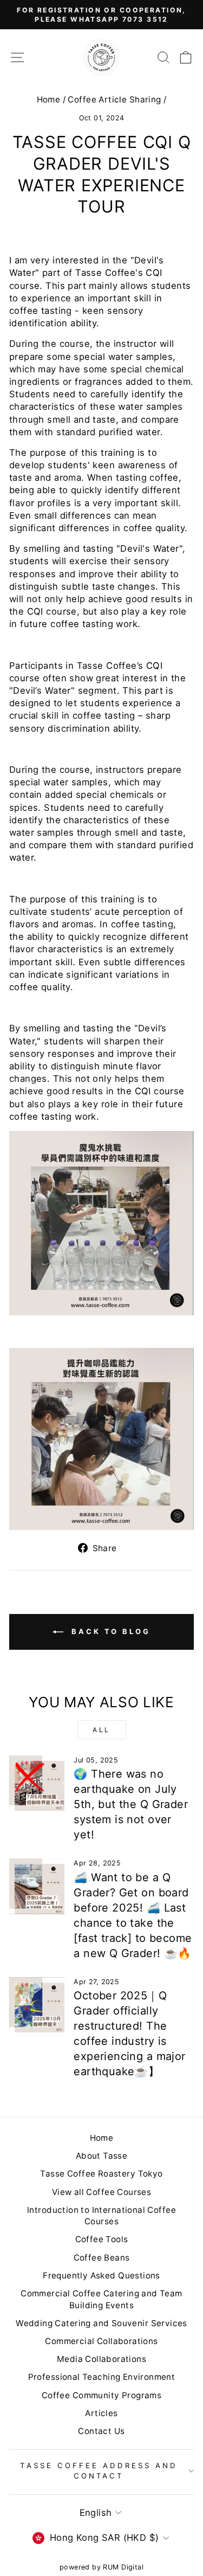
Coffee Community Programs (101, 2395)
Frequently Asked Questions (101, 2275)
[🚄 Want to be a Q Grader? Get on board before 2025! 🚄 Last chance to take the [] (37, 1886)
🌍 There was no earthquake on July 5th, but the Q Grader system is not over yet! (131, 1804)
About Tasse (102, 2156)
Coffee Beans (102, 2258)
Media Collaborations (101, 2359)
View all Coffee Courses (102, 2192)
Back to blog (109, 1631)
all (101, 1730)
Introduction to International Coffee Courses (101, 2216)
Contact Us (101, 2431)
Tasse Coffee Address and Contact (99, 2471)
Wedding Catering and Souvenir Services (101, 2323)
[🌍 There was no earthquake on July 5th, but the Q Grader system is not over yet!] (37, 1783)
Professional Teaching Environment (102, 2377)
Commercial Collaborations (101, 2341)
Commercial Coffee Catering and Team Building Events (101, 2299)
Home (49, 99)
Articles (101, 2413)
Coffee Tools (102, 2239)
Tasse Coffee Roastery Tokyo (101, 2174)
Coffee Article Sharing (114, 99)
